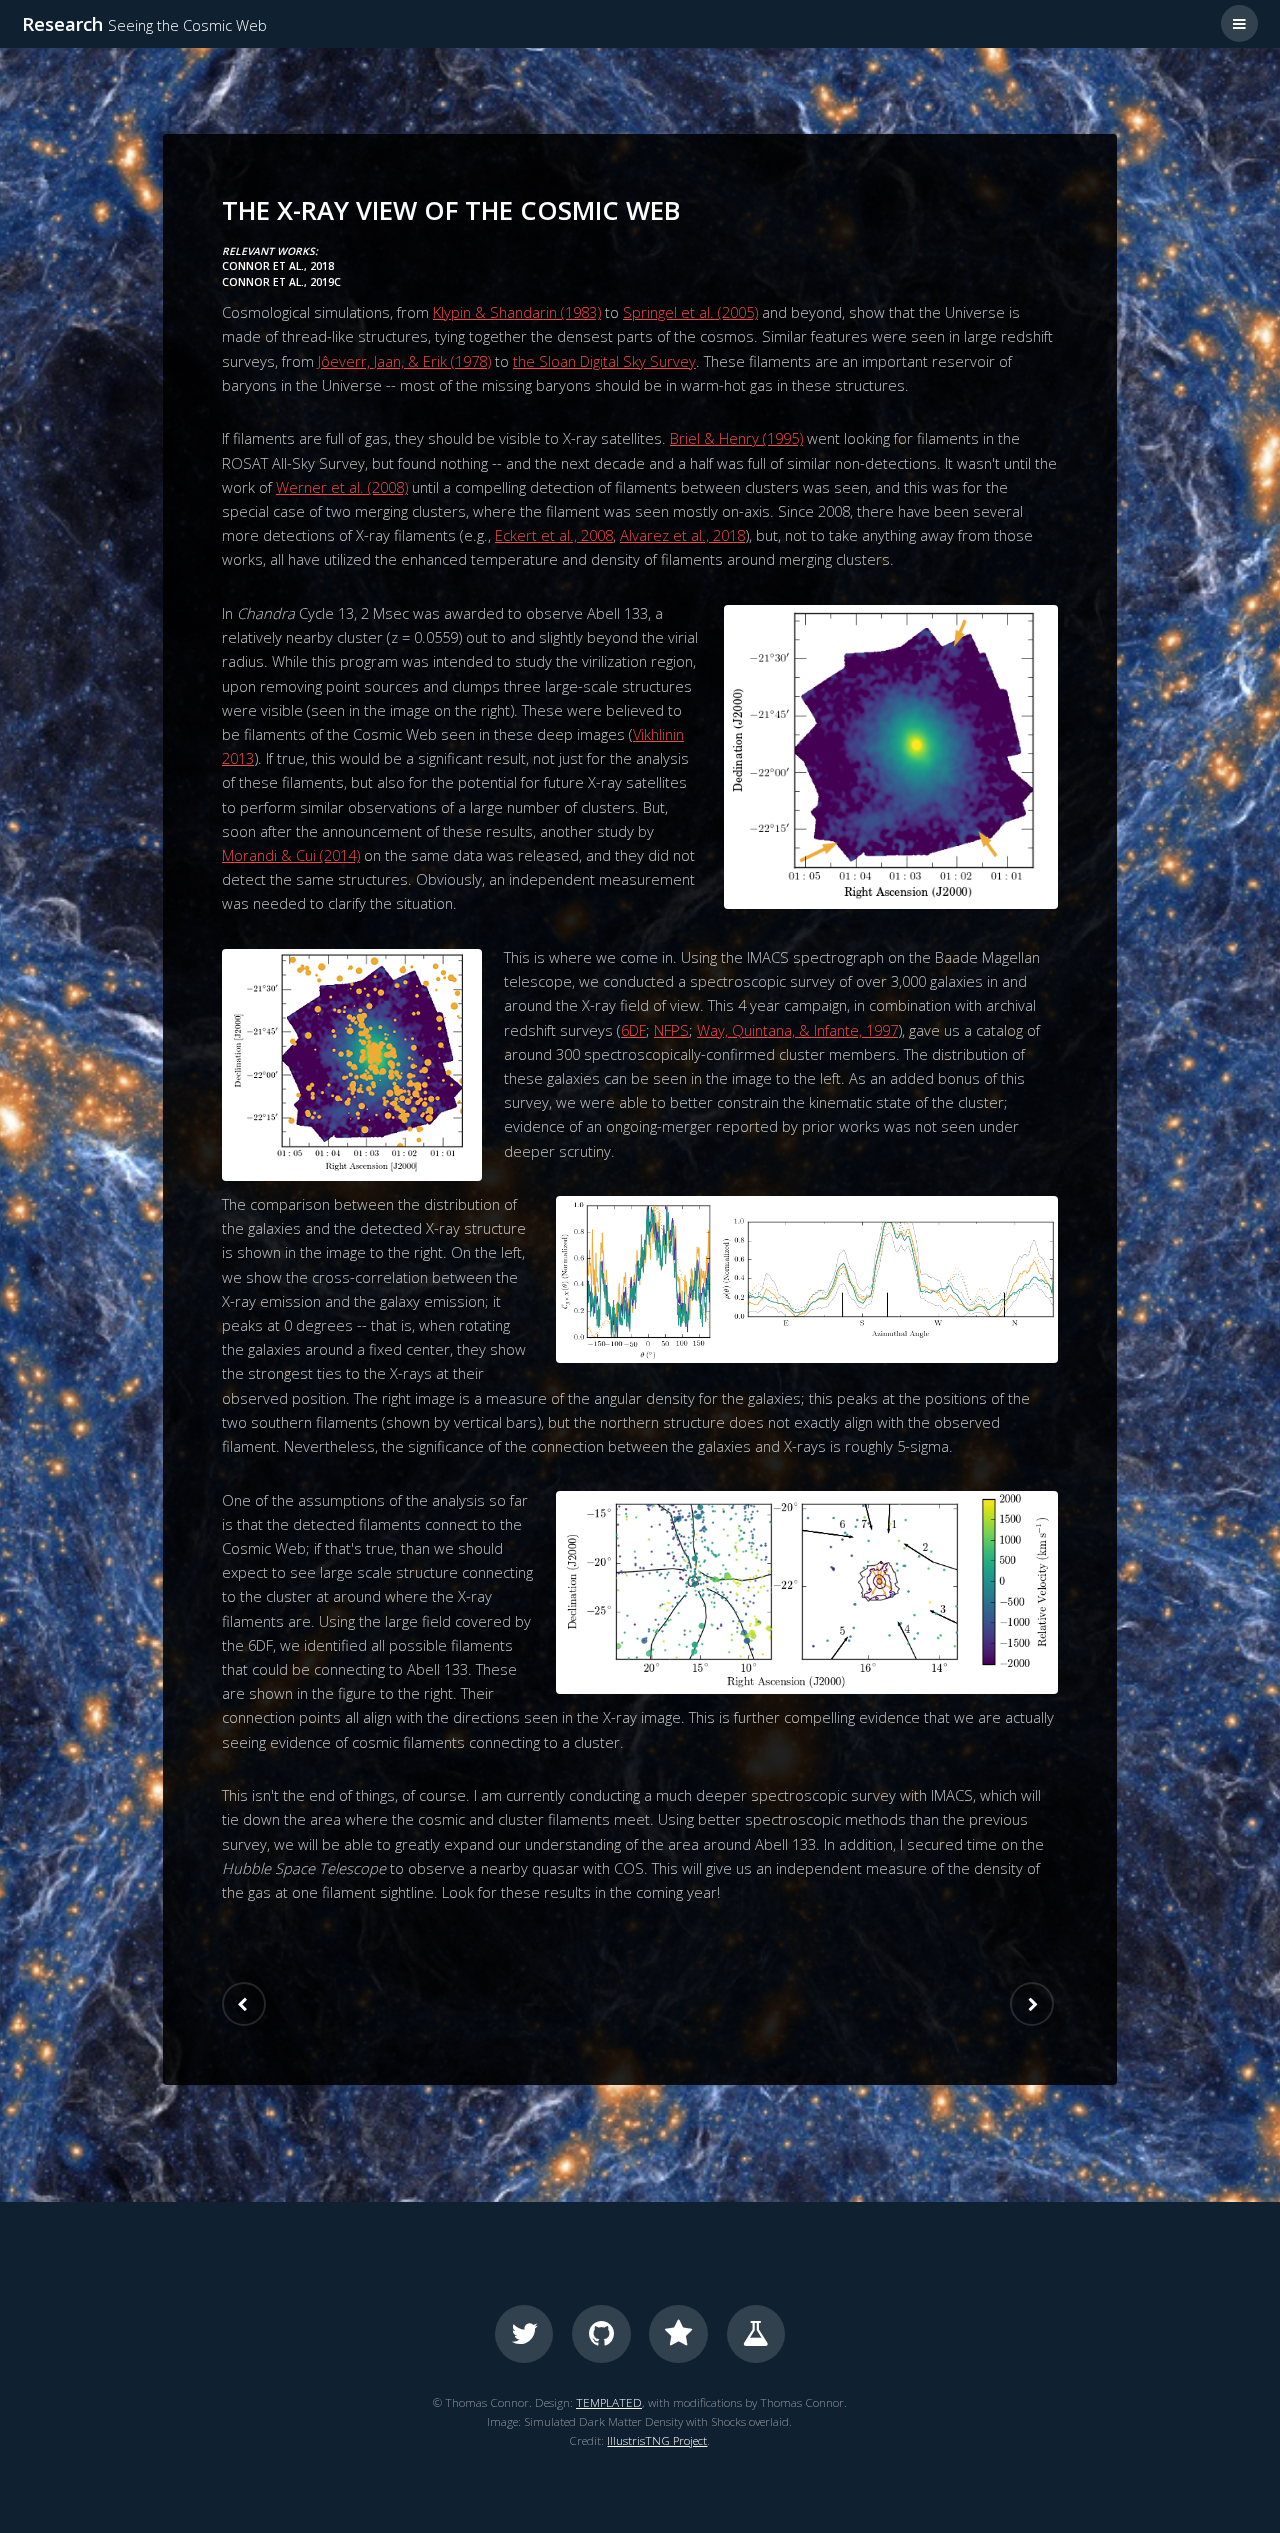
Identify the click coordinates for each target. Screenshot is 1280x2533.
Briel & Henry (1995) (736, 438)
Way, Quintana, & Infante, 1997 (797, 1030)
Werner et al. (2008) (342, 487)
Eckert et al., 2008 (554, 535)
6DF (633, 1030)
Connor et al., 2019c (281, 282)
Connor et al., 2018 (278, 266)
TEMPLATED (609, 2402)
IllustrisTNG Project (657, 2440)
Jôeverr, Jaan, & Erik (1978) (404, 361)
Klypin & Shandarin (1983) (517, 312)
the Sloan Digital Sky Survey (604, 361)
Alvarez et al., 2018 (682, 535)
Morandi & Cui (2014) (291, 855)
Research (144, 23)
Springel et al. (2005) (690, 312)
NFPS (671, 1030)
